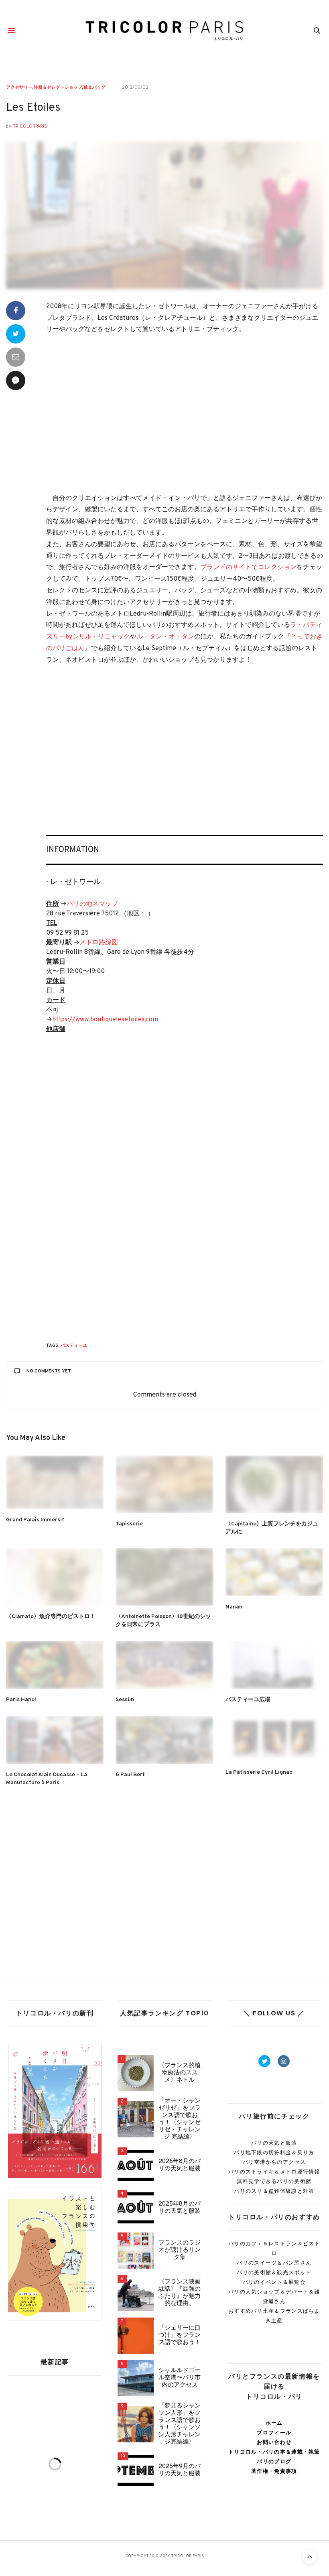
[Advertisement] (185, 415)
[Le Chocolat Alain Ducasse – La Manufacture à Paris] (55, 1740)
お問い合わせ (274, 2442)
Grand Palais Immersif (35, 1520)
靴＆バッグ (94, 87)
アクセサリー (19, 87)
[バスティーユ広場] (274, 1665)
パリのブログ (274, 2461)
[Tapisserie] (164, 1484)
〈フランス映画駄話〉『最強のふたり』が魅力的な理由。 (180, 2293)
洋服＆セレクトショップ (58, 87)
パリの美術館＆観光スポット (274, 2272)
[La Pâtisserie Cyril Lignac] (274, 1739)
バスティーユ (74, 1346)
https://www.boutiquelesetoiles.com (105, 1020)
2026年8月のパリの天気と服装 (180, 2165)
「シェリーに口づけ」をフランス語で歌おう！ (180, 2336)
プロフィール (274, 2433)
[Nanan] (274, 1572)
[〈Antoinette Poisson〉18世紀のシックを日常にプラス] (164, 1577)
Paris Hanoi (21, 1700)
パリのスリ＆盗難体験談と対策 (274, 2191)
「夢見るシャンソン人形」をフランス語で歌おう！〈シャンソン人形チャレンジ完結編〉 (180, 2424)
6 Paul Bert (130, 1775)
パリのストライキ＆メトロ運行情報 (274, 2172)
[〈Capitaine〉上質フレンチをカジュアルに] (274, 1484)
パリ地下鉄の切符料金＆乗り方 (274, 2152)
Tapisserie (129, 1524)
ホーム (274, 2423)
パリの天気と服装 (274, 2143)
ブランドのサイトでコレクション (248, 567)
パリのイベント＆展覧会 (274, 2282)
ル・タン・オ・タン (165, 637)
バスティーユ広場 (248, 1700)
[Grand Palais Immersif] (55, 1482)
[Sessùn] (164, 1665)
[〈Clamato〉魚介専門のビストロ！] (55, 1577)
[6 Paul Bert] (164, 1740)
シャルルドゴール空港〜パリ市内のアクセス (180, 2378)
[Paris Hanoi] (55, 1665)
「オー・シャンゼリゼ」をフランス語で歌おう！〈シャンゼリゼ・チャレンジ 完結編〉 (180, 2119)
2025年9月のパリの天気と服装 (180, 2470)
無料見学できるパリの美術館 (274, 2181)
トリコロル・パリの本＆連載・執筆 (274, 2452)
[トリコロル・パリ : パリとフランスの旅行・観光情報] (165, 30)
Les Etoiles (33, 108)
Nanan (234, 1607)
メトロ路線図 (99, 943)
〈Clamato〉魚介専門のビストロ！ (51, 1617)
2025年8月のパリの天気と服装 (180, 2208)
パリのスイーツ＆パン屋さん (274, 2263)
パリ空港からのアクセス (274, 2162)
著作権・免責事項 (274, 2471)
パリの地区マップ (92, 904)
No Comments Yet (49, 1371)
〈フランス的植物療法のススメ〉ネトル (180, 2073)
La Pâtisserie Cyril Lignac (262, 1772)
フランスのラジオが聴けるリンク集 (180, 2251)
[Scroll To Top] (310, 2557)
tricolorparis (30, 126)
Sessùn (125, 1700)
